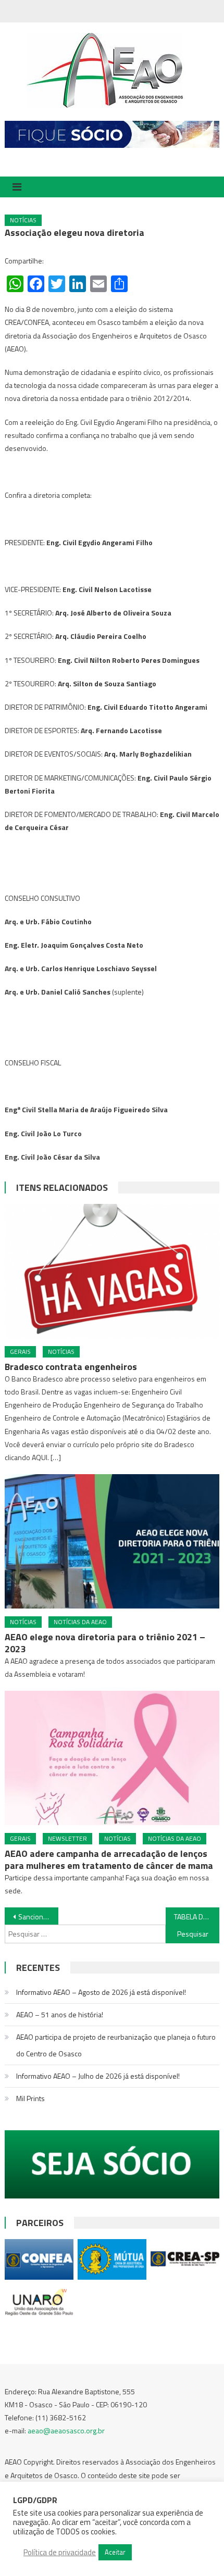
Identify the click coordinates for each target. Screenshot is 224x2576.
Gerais (20, 1352)
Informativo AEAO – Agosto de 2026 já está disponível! (101, 1992)
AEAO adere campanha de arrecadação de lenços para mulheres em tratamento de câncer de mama (109, 1859)
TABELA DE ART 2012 (197, 1917)
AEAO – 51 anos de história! (60, 2014)
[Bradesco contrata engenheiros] (112, 1271)
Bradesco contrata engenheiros (71, 1367)
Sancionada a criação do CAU (38, 1917)
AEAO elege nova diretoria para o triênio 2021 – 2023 (105, 1643)
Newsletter (67, 1838)
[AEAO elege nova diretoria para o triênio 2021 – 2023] (112, 1541)
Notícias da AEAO (80, 1622)
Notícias (23, 220)
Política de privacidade (60, 2553)
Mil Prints (30, 2098)
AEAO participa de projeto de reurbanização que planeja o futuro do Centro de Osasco (116, 2045)
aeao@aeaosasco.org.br (66, 2430)
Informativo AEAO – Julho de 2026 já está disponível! (98, 2076)
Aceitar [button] (115, 2552)
